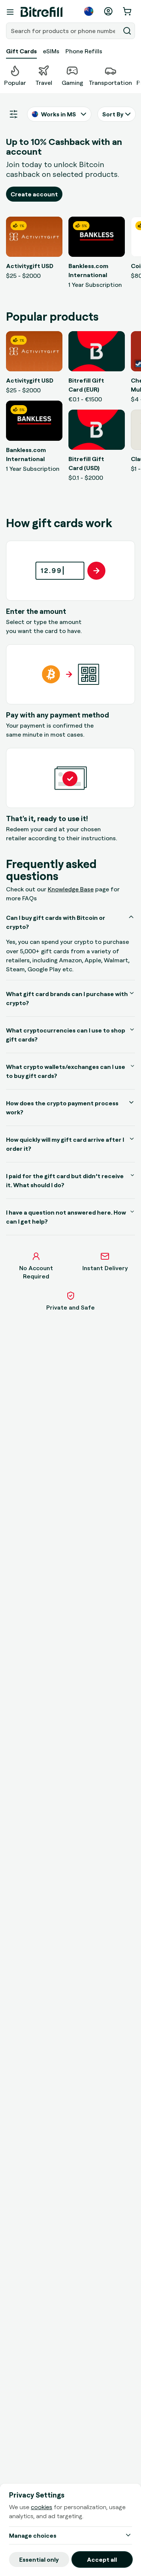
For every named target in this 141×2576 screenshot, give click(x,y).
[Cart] (128, 11)
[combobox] (64, 31)
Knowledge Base (71, 889)
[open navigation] (10, 12)
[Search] (127, 31)
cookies (42, 2507)
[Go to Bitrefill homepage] (42, 12)
